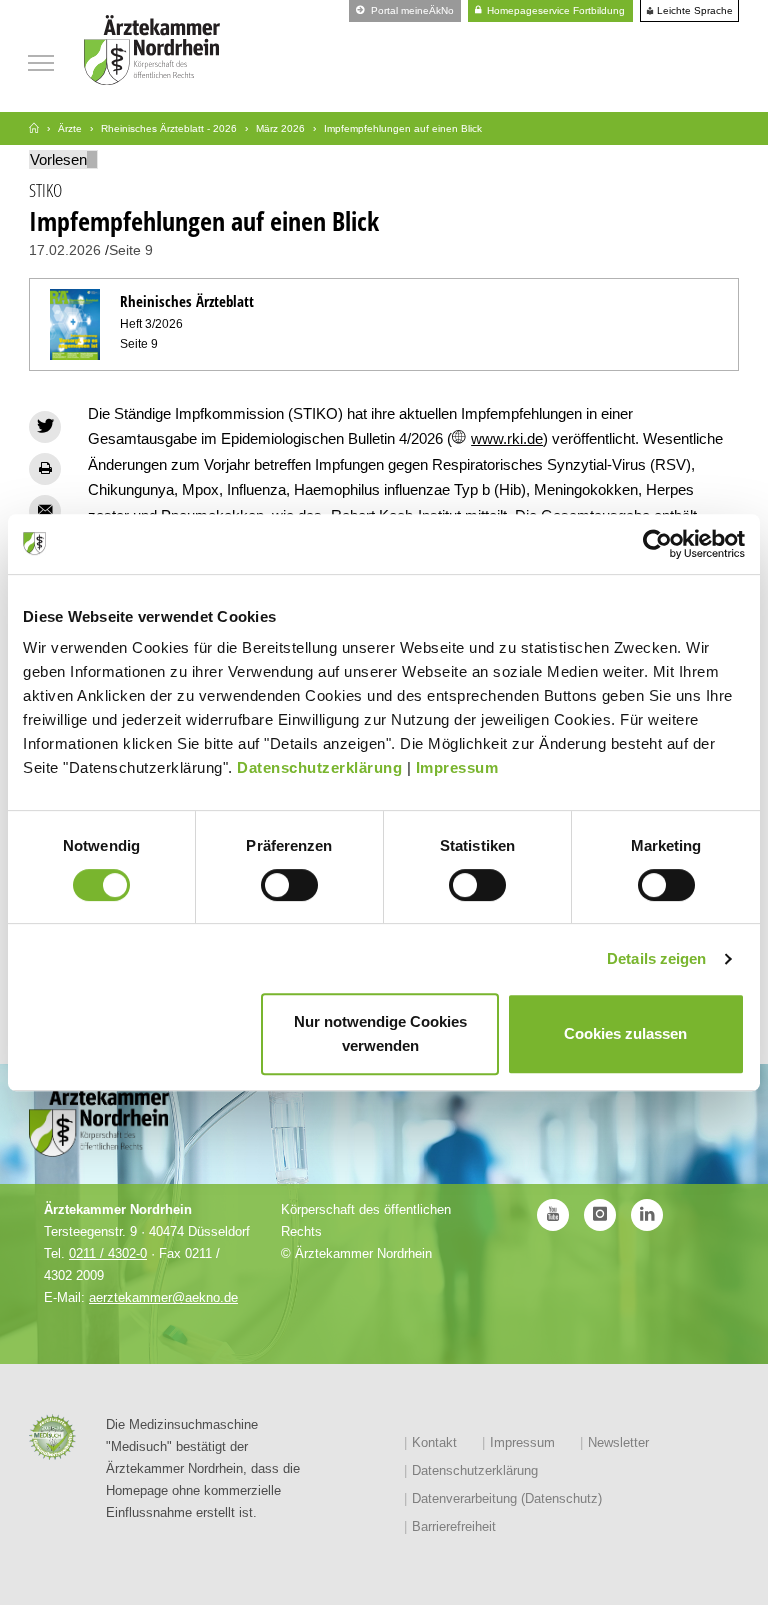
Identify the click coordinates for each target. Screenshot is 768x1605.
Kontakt (434, 1442)
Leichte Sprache (693, 11)
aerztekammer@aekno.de (163, 1297)
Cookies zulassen (625, 1033)
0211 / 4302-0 (108, 1253)
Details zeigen (656, 958)
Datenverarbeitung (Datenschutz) (507, 1498)
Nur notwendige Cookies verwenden (380, 1033)
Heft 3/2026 (151, 324)
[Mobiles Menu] (41, 60)
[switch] (289, 885)
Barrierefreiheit (454, 1526)
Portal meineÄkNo (411, 10)
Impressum (457, 767)
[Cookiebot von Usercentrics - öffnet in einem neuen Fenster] (657, 544)
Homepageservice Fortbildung (554, 10)
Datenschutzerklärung (319, 767)
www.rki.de (507, 438)
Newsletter (618, 1442)
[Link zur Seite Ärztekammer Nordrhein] (34, 128)
